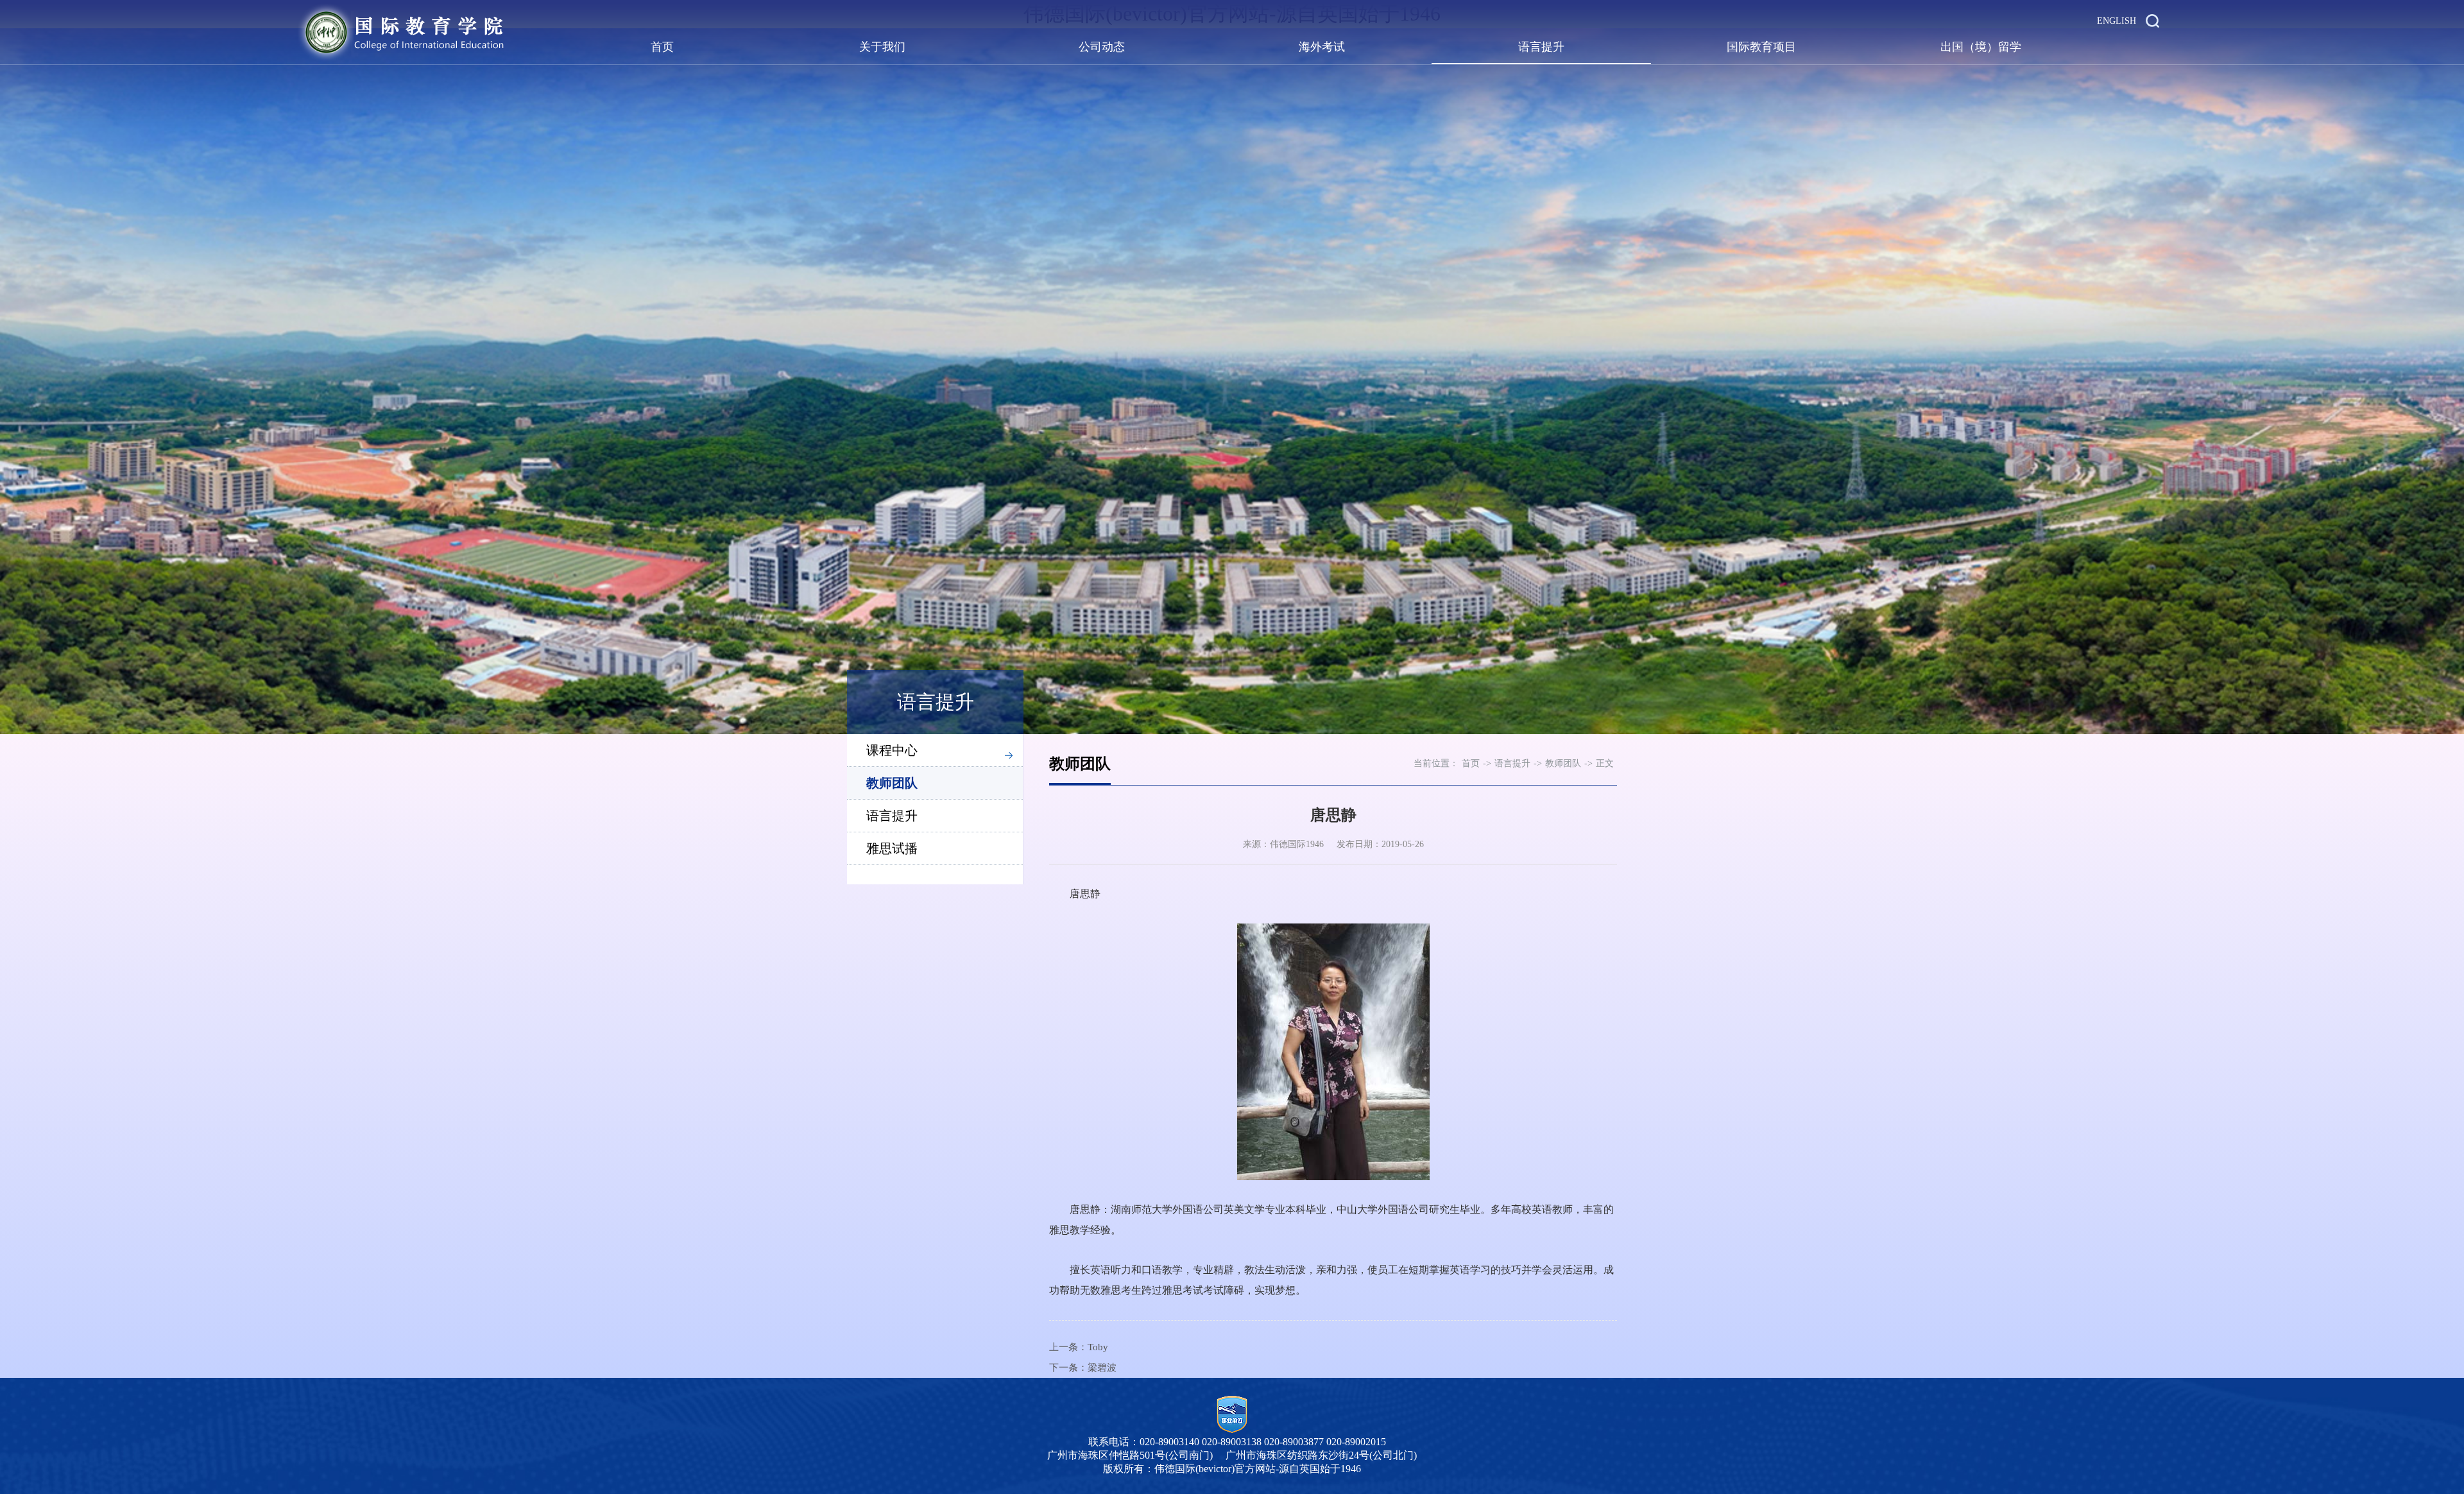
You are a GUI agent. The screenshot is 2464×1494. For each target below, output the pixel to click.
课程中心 (892, 750)
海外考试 (1322, 47)
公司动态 (1102, 47)
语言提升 (1541, 47)
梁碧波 (1102, 1368)
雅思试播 (892, 848)
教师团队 (892, 783)
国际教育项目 (1761, 47)
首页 (662, 47)
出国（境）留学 (1981, 47)
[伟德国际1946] (401, 32)
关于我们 (882, 47)
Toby (1098, 1347)
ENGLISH (2117, 21)
